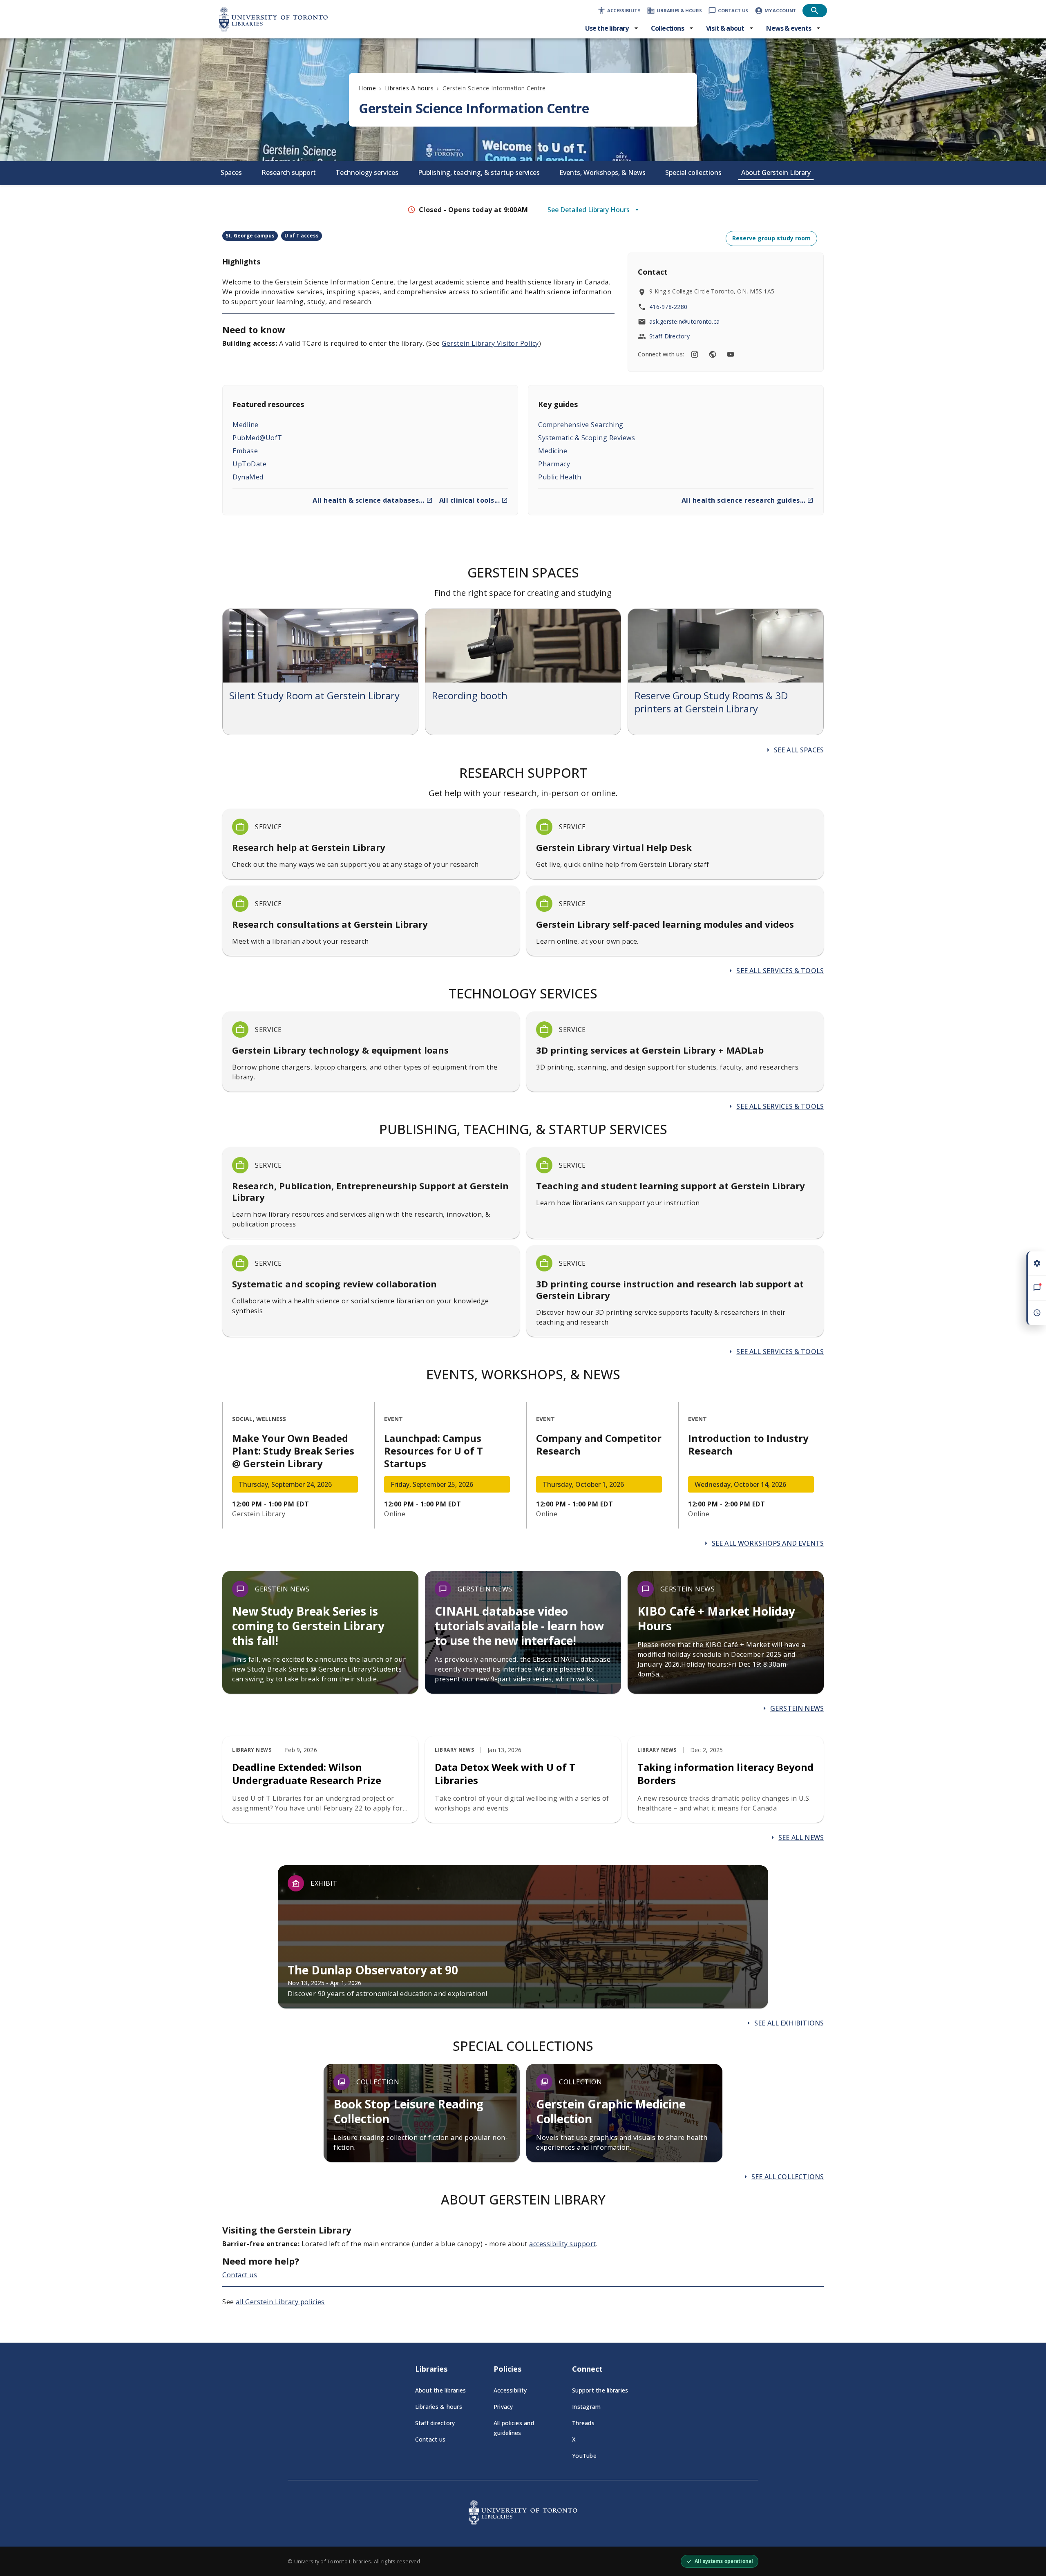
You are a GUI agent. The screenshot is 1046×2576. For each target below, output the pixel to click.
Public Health (560, 477)
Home (367, 88)
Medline (246, 425)
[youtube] (731, 354)
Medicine (553, 451)
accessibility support (563, 2244)
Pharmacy (554, 464)
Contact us (240, 2275)
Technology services (367, 172)
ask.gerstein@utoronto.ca (684, 321)
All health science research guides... (744, 500)
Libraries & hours (409, 88)
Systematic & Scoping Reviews (587, 438)
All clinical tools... (470, 500)
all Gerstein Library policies (280, 2302)
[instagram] (695, 354)
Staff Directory (669, 336)
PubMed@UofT (257, 438)
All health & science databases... (369, 500)
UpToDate (249, 464)
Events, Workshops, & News (602, 172)
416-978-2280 (668, 307)
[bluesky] (713, 354)
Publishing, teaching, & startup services (479, 172)
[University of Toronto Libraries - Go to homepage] (523, 2522)
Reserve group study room (771, 238)
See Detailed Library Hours (589, 210)
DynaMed (248, 477)
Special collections (693, 172)
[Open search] (815, 11)
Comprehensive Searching (581, 425)
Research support (289, 172)
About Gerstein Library (776, 172)
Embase (245, 451)
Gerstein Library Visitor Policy (490, 343)
